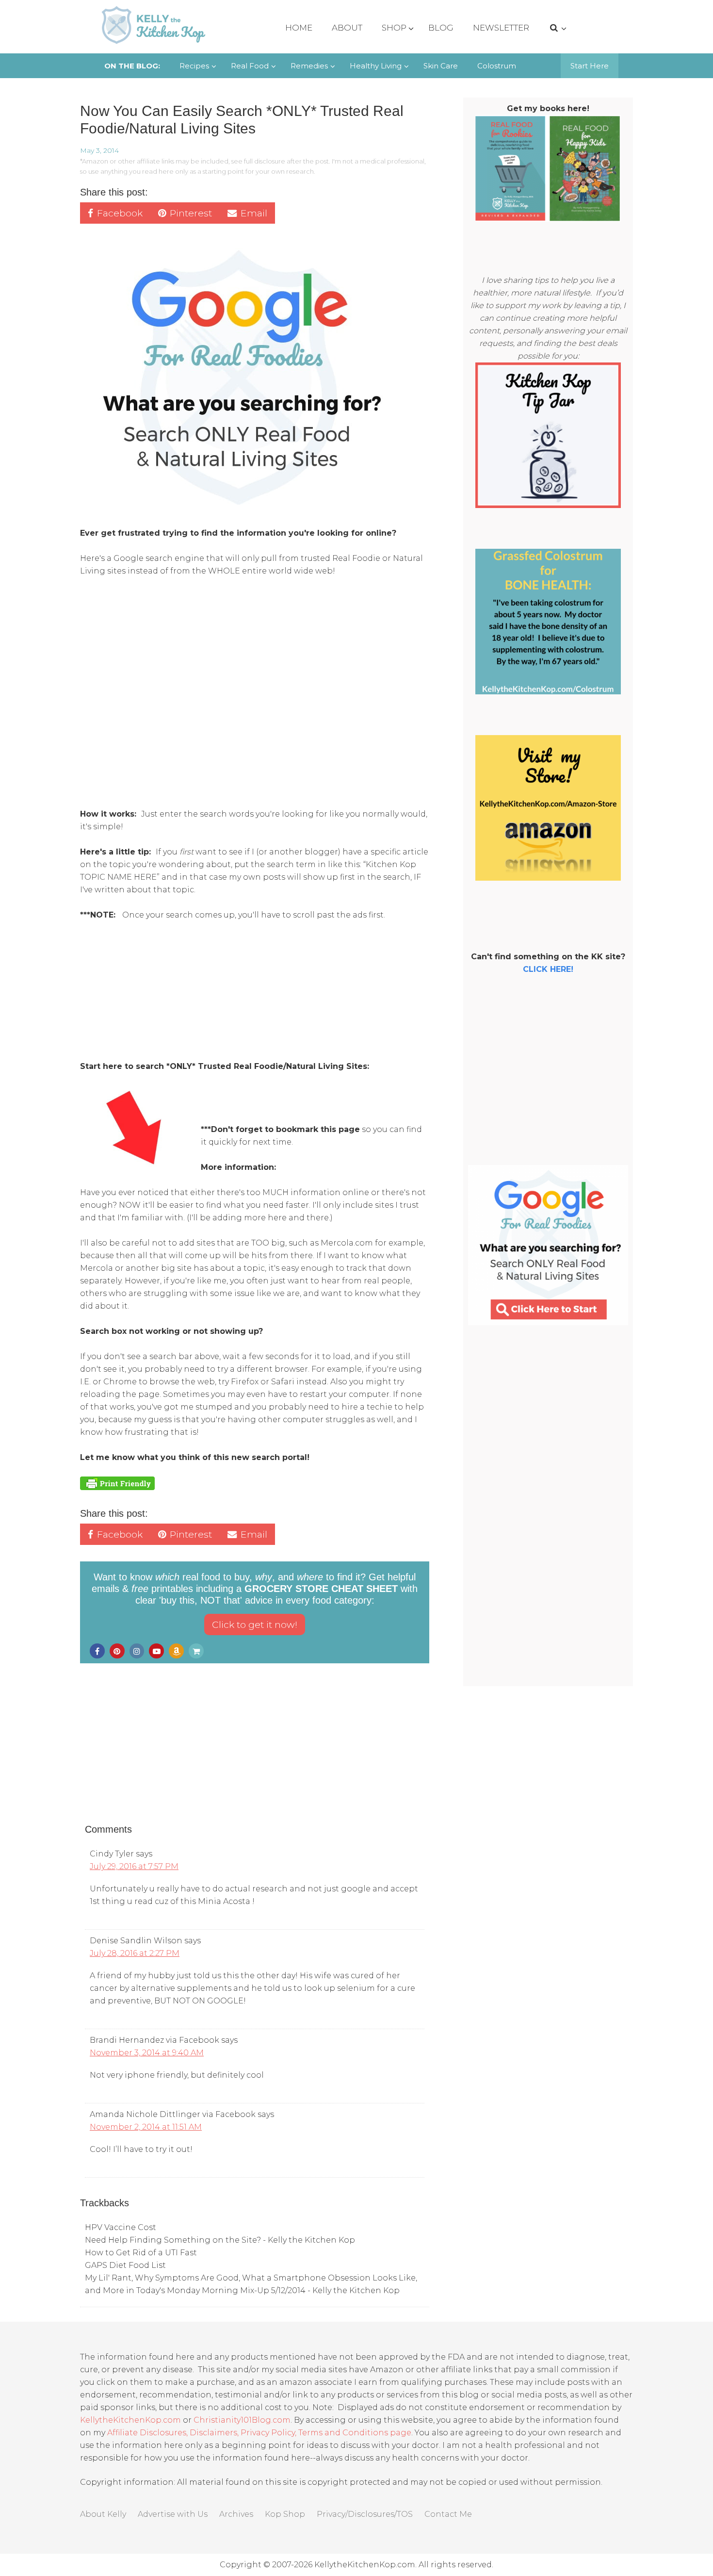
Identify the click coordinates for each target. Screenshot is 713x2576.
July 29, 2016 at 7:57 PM (134, 1866)
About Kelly (103, 2514)
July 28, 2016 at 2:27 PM (135, 1953)
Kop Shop (285, 2514)
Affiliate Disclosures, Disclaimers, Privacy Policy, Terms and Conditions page (259, 2433)
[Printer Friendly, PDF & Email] (117, 1483)
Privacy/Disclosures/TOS (365, 2514)
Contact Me (448, 2514)
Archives (236, 2514)
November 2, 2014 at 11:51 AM (146, 2127)
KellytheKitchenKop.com (130, 2420)
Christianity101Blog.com (242, 2420)
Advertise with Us (173, 2514)
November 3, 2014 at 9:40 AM (147, 2053)
